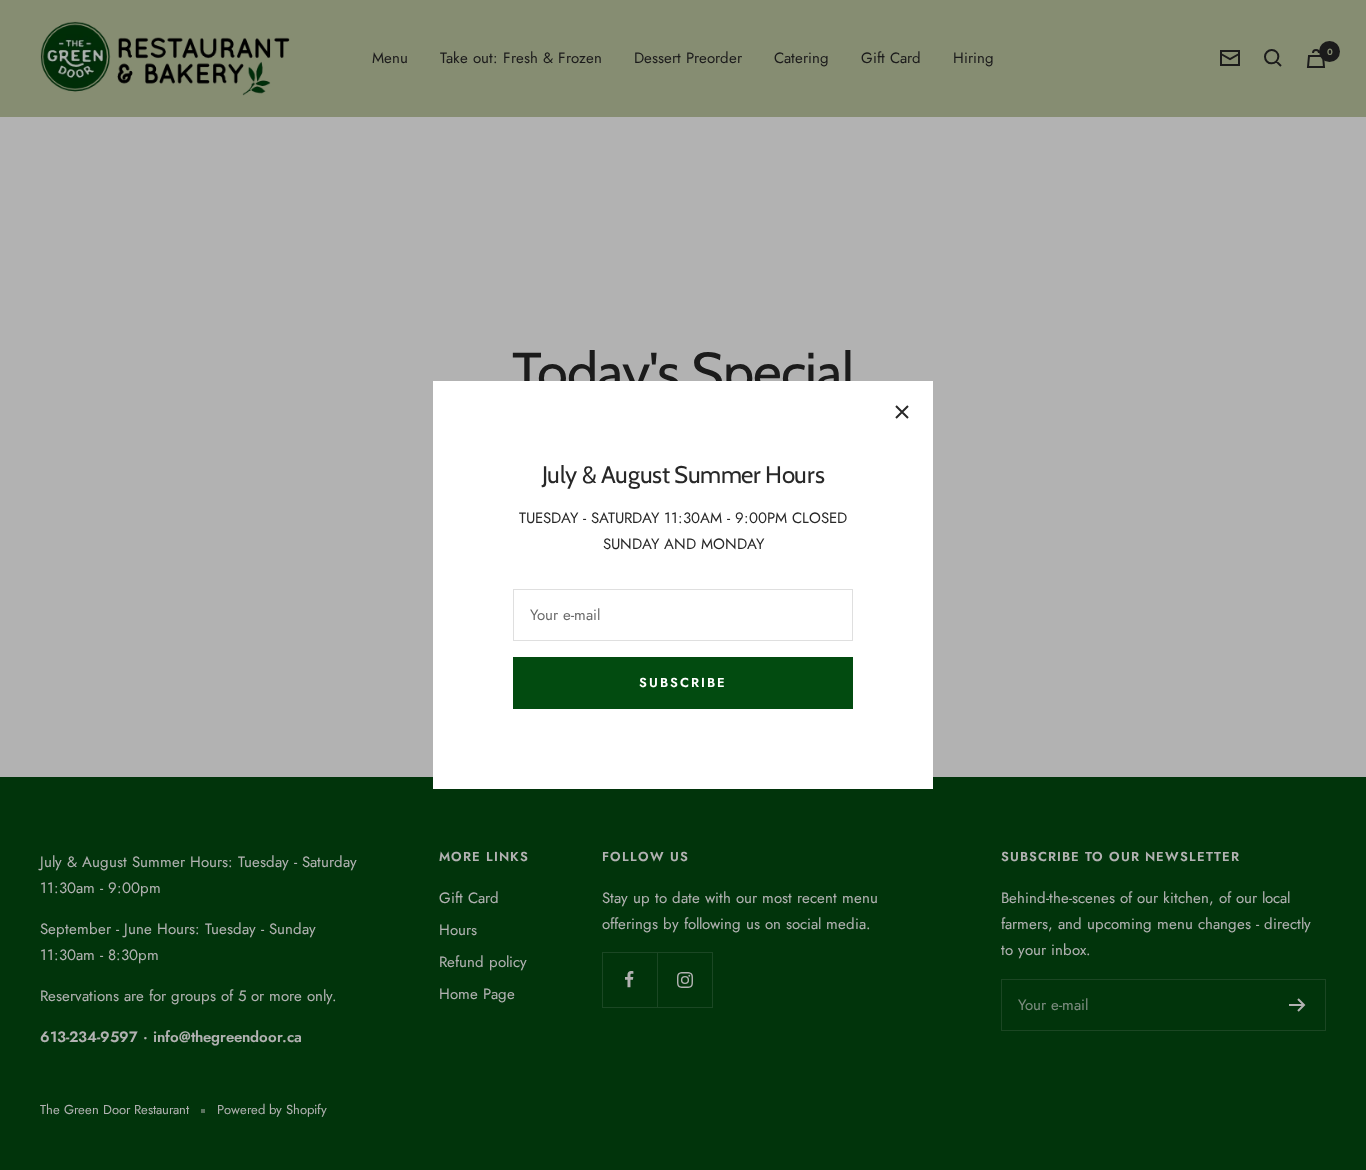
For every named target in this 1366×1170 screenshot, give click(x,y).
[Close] (902, 412)
